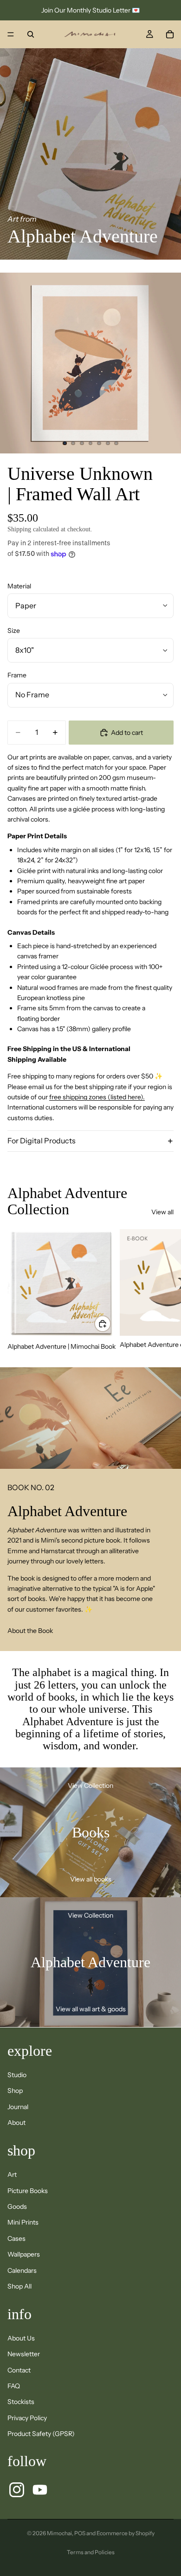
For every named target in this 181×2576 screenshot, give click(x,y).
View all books (91, 1879)
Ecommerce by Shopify (126, 2533)
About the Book (30, 1631)
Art (12, 2174)
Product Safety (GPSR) (41, 2434)
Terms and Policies (91, 2552)
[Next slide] (163, 1290)
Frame (17, 675)
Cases (16, 2238)
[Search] (31, 34)
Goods (17, 2206)
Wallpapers (24, 2254)
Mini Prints (23, 2222)
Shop (15, 2091)
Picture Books (28, 2191)
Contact (19, 2370)
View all (162, 1212)
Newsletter (24, 2354)
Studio (17, 2075)
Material (19, 586)
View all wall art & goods (91, 2009)
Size (14, 631)
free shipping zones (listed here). (97, 1097)
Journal (18, 2107)
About (16, 2123)
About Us (21, 2338)
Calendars (22, 2270)
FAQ (14, 2386)
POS (80, 2533)
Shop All (19, 2286)
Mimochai (59, 2533)
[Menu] (11, 34)
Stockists (21, 2402)
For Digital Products (42, 1141)
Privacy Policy (27, 2418)
